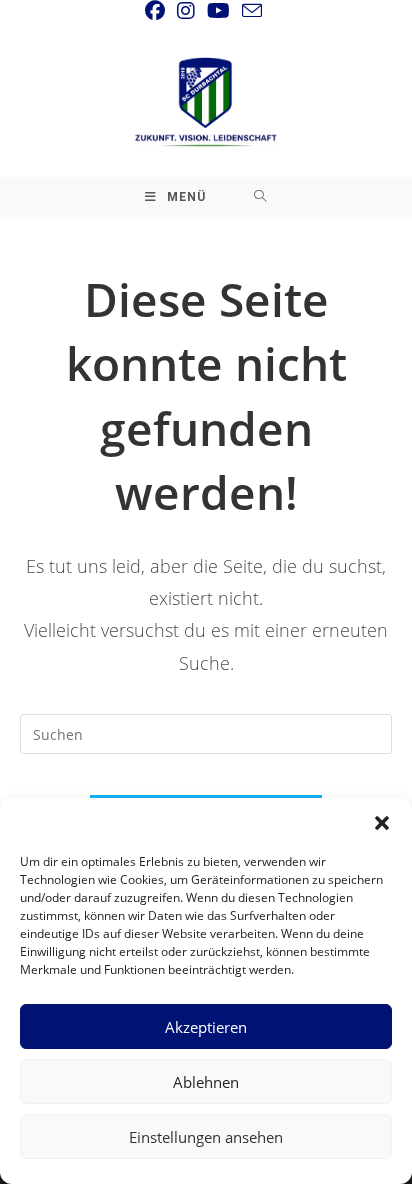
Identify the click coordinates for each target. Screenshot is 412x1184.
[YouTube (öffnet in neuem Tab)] (218, 11)
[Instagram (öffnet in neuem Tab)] (186, 11)
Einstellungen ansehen (206, 1137)
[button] (382, 823)
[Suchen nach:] (260, 197)
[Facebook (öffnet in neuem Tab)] (158, 11)
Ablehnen (206, 1082)
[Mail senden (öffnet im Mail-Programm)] (252, 10)
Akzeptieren (206, 1027)
